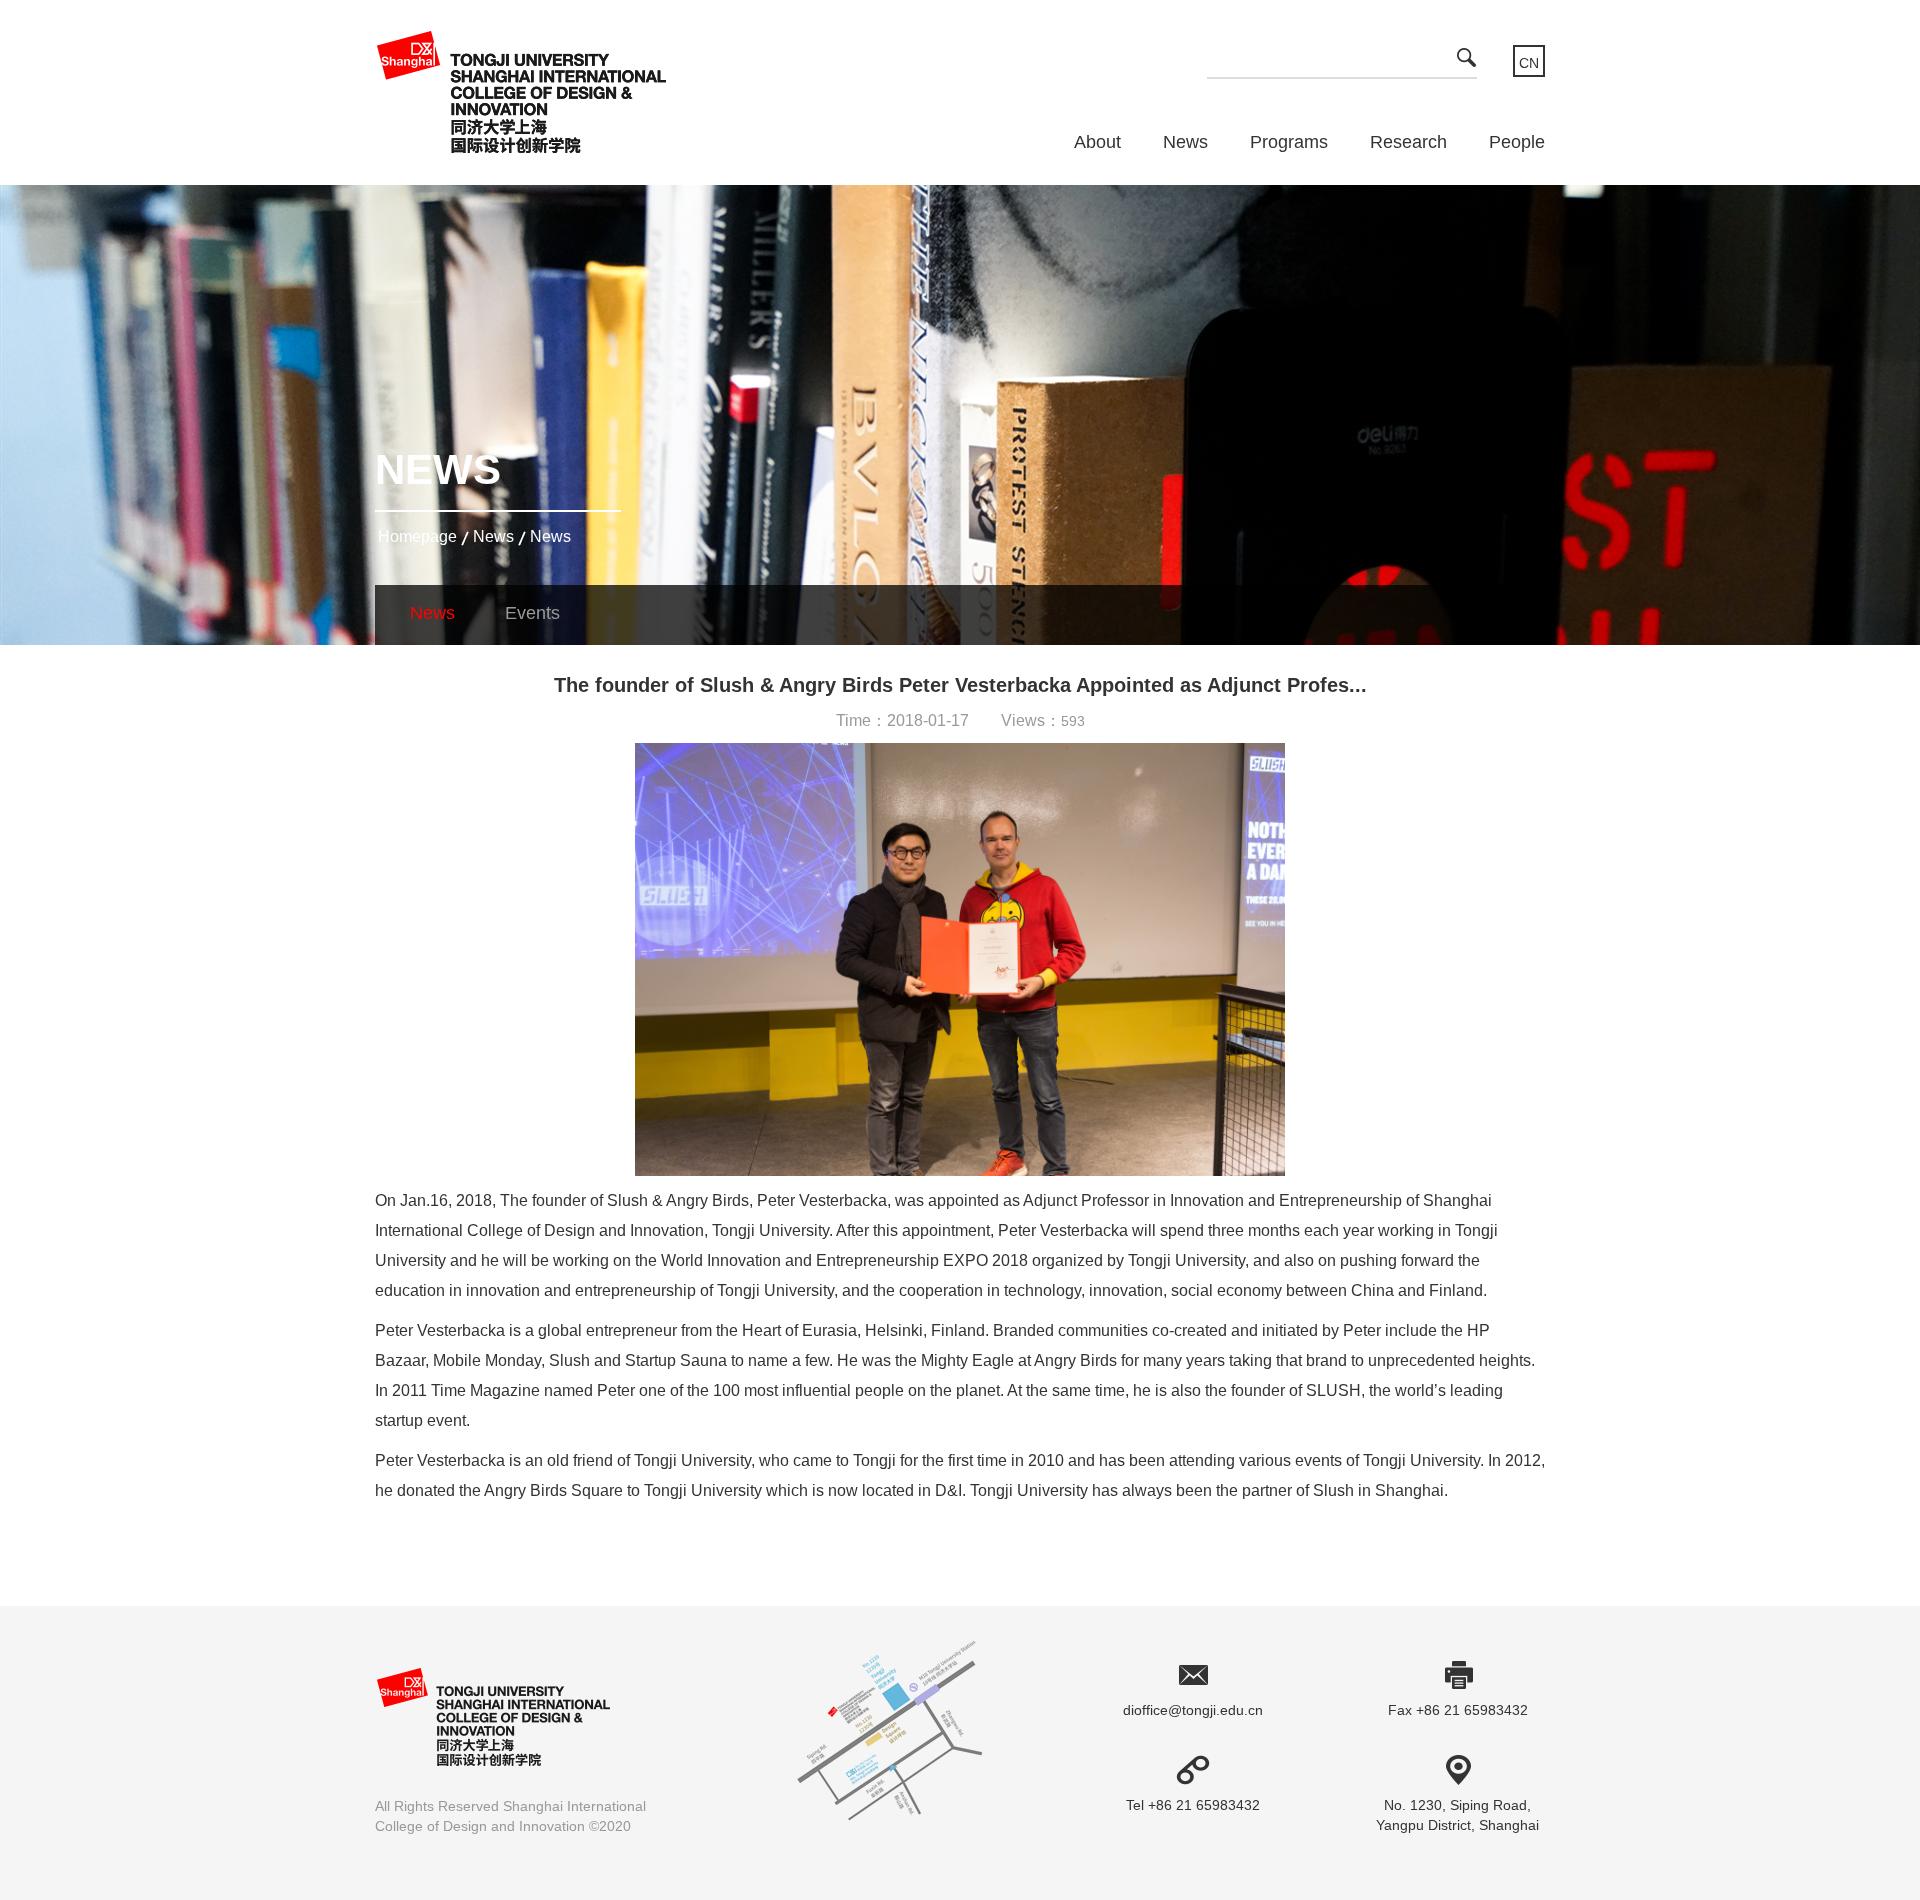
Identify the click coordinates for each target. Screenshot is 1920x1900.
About (1097, 142)
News (1185, 142)
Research (1408, 142)
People (1517, 142)
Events (532, 613)
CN (1529, 63)
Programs (1289, 142)
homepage (417, 536)
